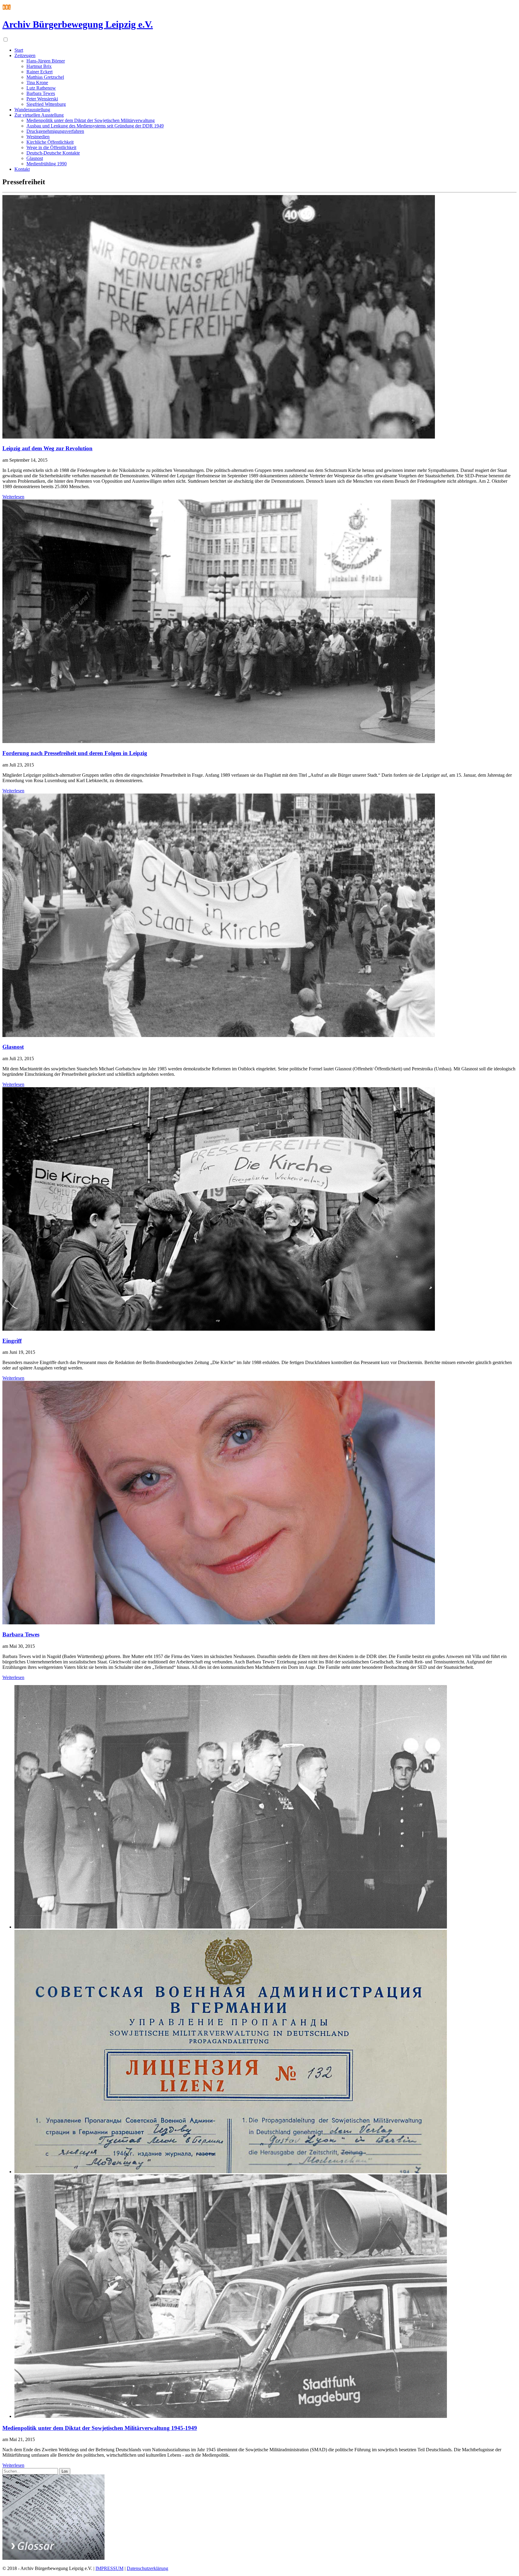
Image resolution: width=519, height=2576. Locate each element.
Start (19, 50)
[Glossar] (53, 2558)
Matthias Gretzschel (45, 77)
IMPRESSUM (109, 2568)
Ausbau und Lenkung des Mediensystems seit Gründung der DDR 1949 (95, 126)
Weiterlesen (13, 497)
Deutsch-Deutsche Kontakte (53, 153)
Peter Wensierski (42, 99)
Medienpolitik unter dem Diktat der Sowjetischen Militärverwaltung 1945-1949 (100, 2428)
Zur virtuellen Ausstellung (39, 115)
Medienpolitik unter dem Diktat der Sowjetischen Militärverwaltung (91, 120)
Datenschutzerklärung (147, 2568)
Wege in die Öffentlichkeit (51, 147)
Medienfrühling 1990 (47, 164)
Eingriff (12, 1341)
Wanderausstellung (32, 110)
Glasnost (35, 158)
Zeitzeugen (25, 55)
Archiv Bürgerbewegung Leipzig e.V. (78, 24)
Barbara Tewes (41, 93)
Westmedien (38, 137)
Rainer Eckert (39, 72)
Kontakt (22, 169)
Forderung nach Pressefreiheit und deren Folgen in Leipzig (75, 753)
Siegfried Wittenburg (46, 104)
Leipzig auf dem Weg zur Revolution (47, 448)
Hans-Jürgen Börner (46, 61)
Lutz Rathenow (41, 88)
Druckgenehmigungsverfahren (55, 131)
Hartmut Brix (39, 66)
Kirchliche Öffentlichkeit (50, 142)
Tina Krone (37, 83)
